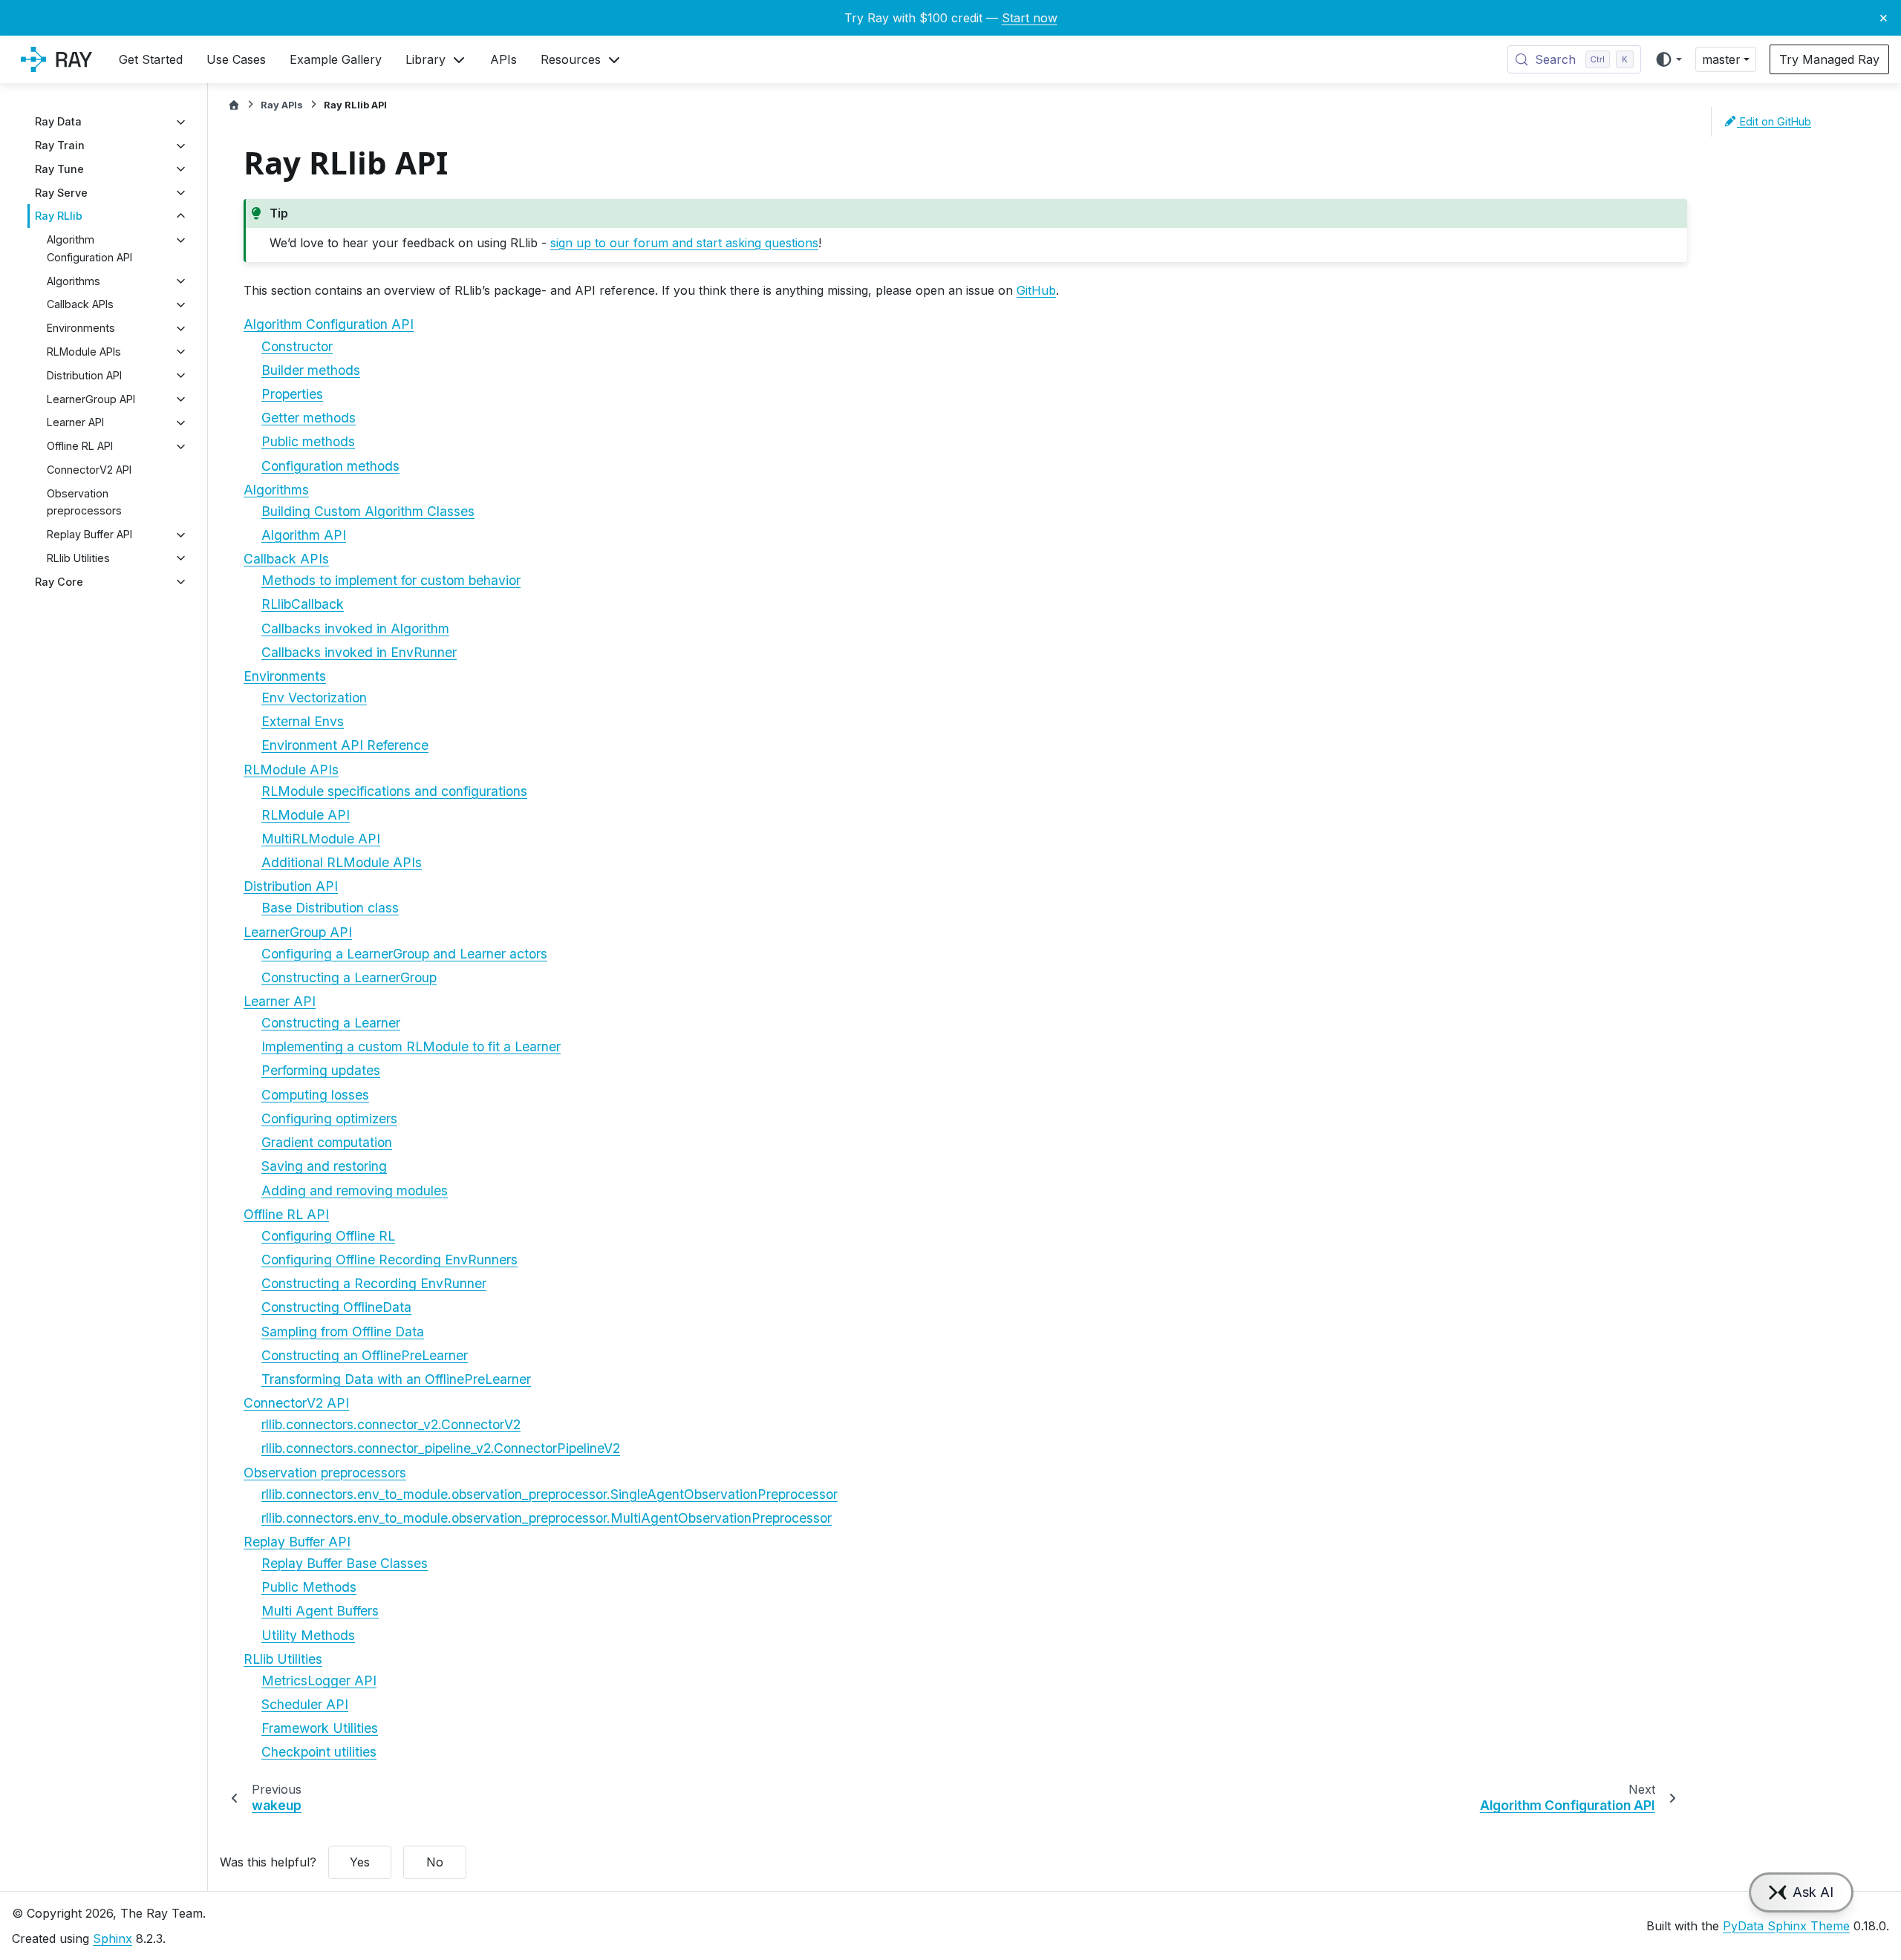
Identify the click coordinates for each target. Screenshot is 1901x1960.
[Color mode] (1668, 59)
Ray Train (60, 146)
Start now (1030, 18)
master (1721, 59)
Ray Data (58, 122)
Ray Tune (59, 169)
